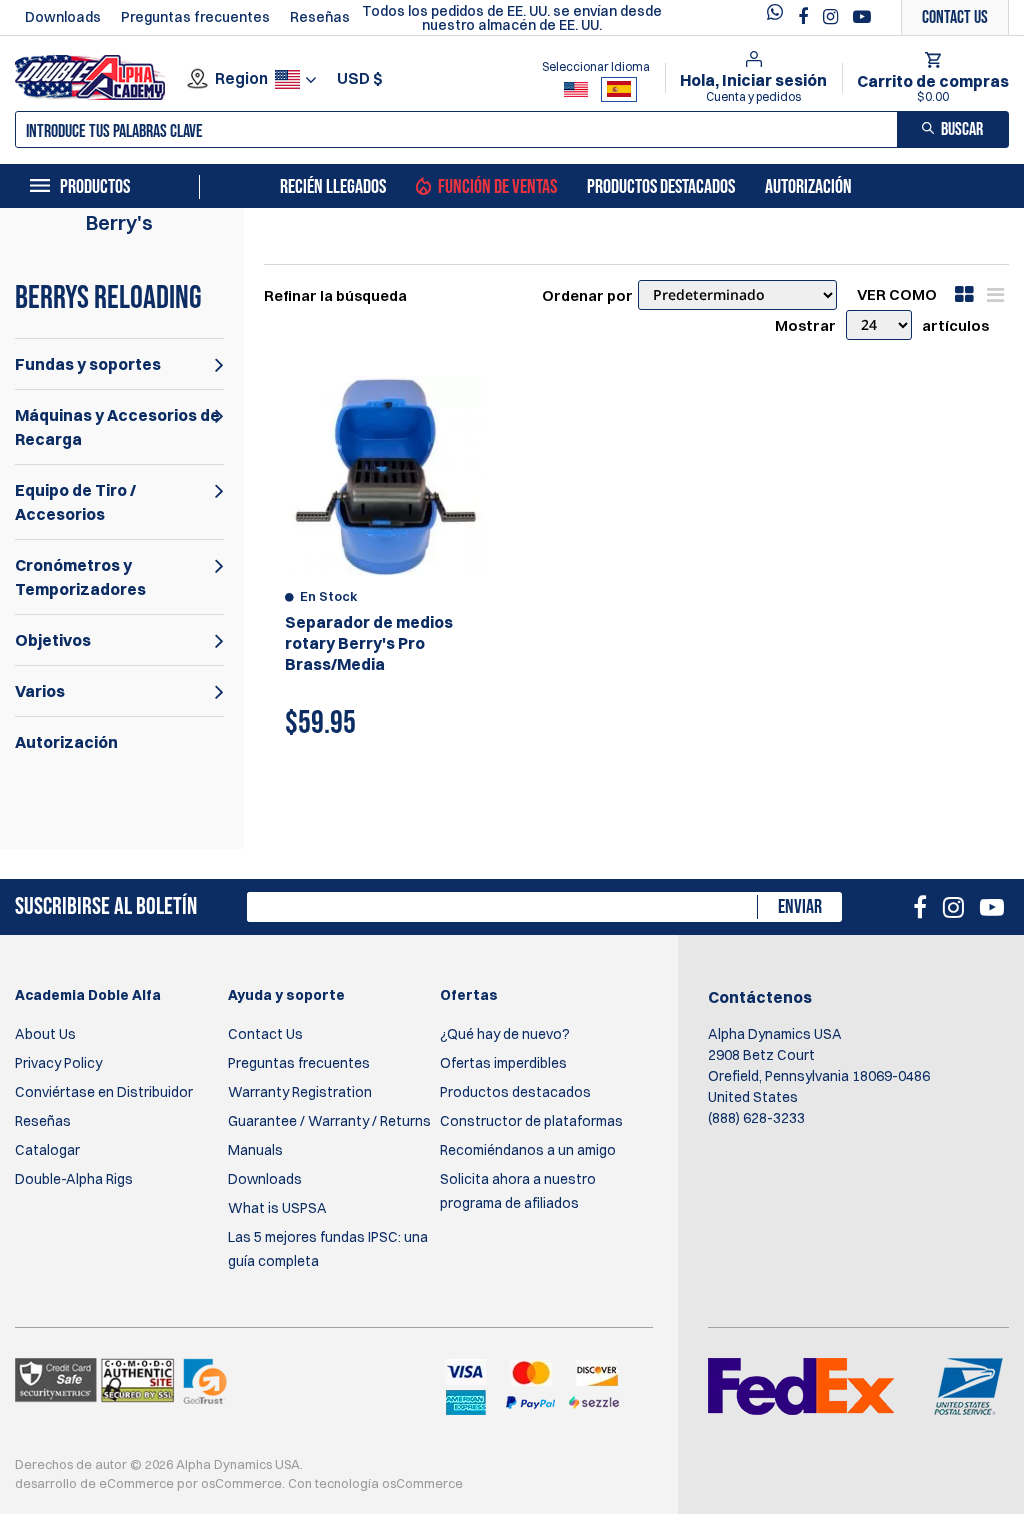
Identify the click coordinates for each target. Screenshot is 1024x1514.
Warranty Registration (300, 1092)
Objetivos (53, 640)
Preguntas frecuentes (195, 17)
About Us (45, 1034)
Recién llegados (333, 187)
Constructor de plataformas (531, 1121)
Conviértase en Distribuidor (104, 1092)
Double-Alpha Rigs (74, 1179)
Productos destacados (661, 187)
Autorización (808, 187)
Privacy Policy (58, 1063)
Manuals (255, 1150)
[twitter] (780, 17)
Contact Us (265, 1034)
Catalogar (47, 1150)
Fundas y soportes (88, 364)
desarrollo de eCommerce (94, 1483)
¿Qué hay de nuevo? (505, 1034)
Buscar (962, 129)
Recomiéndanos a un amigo (528, 1150)
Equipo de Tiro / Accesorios (75, 502)
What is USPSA (277, 1208)
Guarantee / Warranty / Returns (329, 1121)
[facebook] (805, 17)
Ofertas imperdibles (503, 1063)
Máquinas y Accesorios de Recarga (117, 427)
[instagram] (833, 17)
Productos (95, 187)
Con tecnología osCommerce (375, 1483)
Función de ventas (497, 187)
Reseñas (320, 17)
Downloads (63, 17)
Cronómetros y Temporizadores (80, 577)
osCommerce (241, 1483)
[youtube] (862, 17)
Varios (40, 691)
